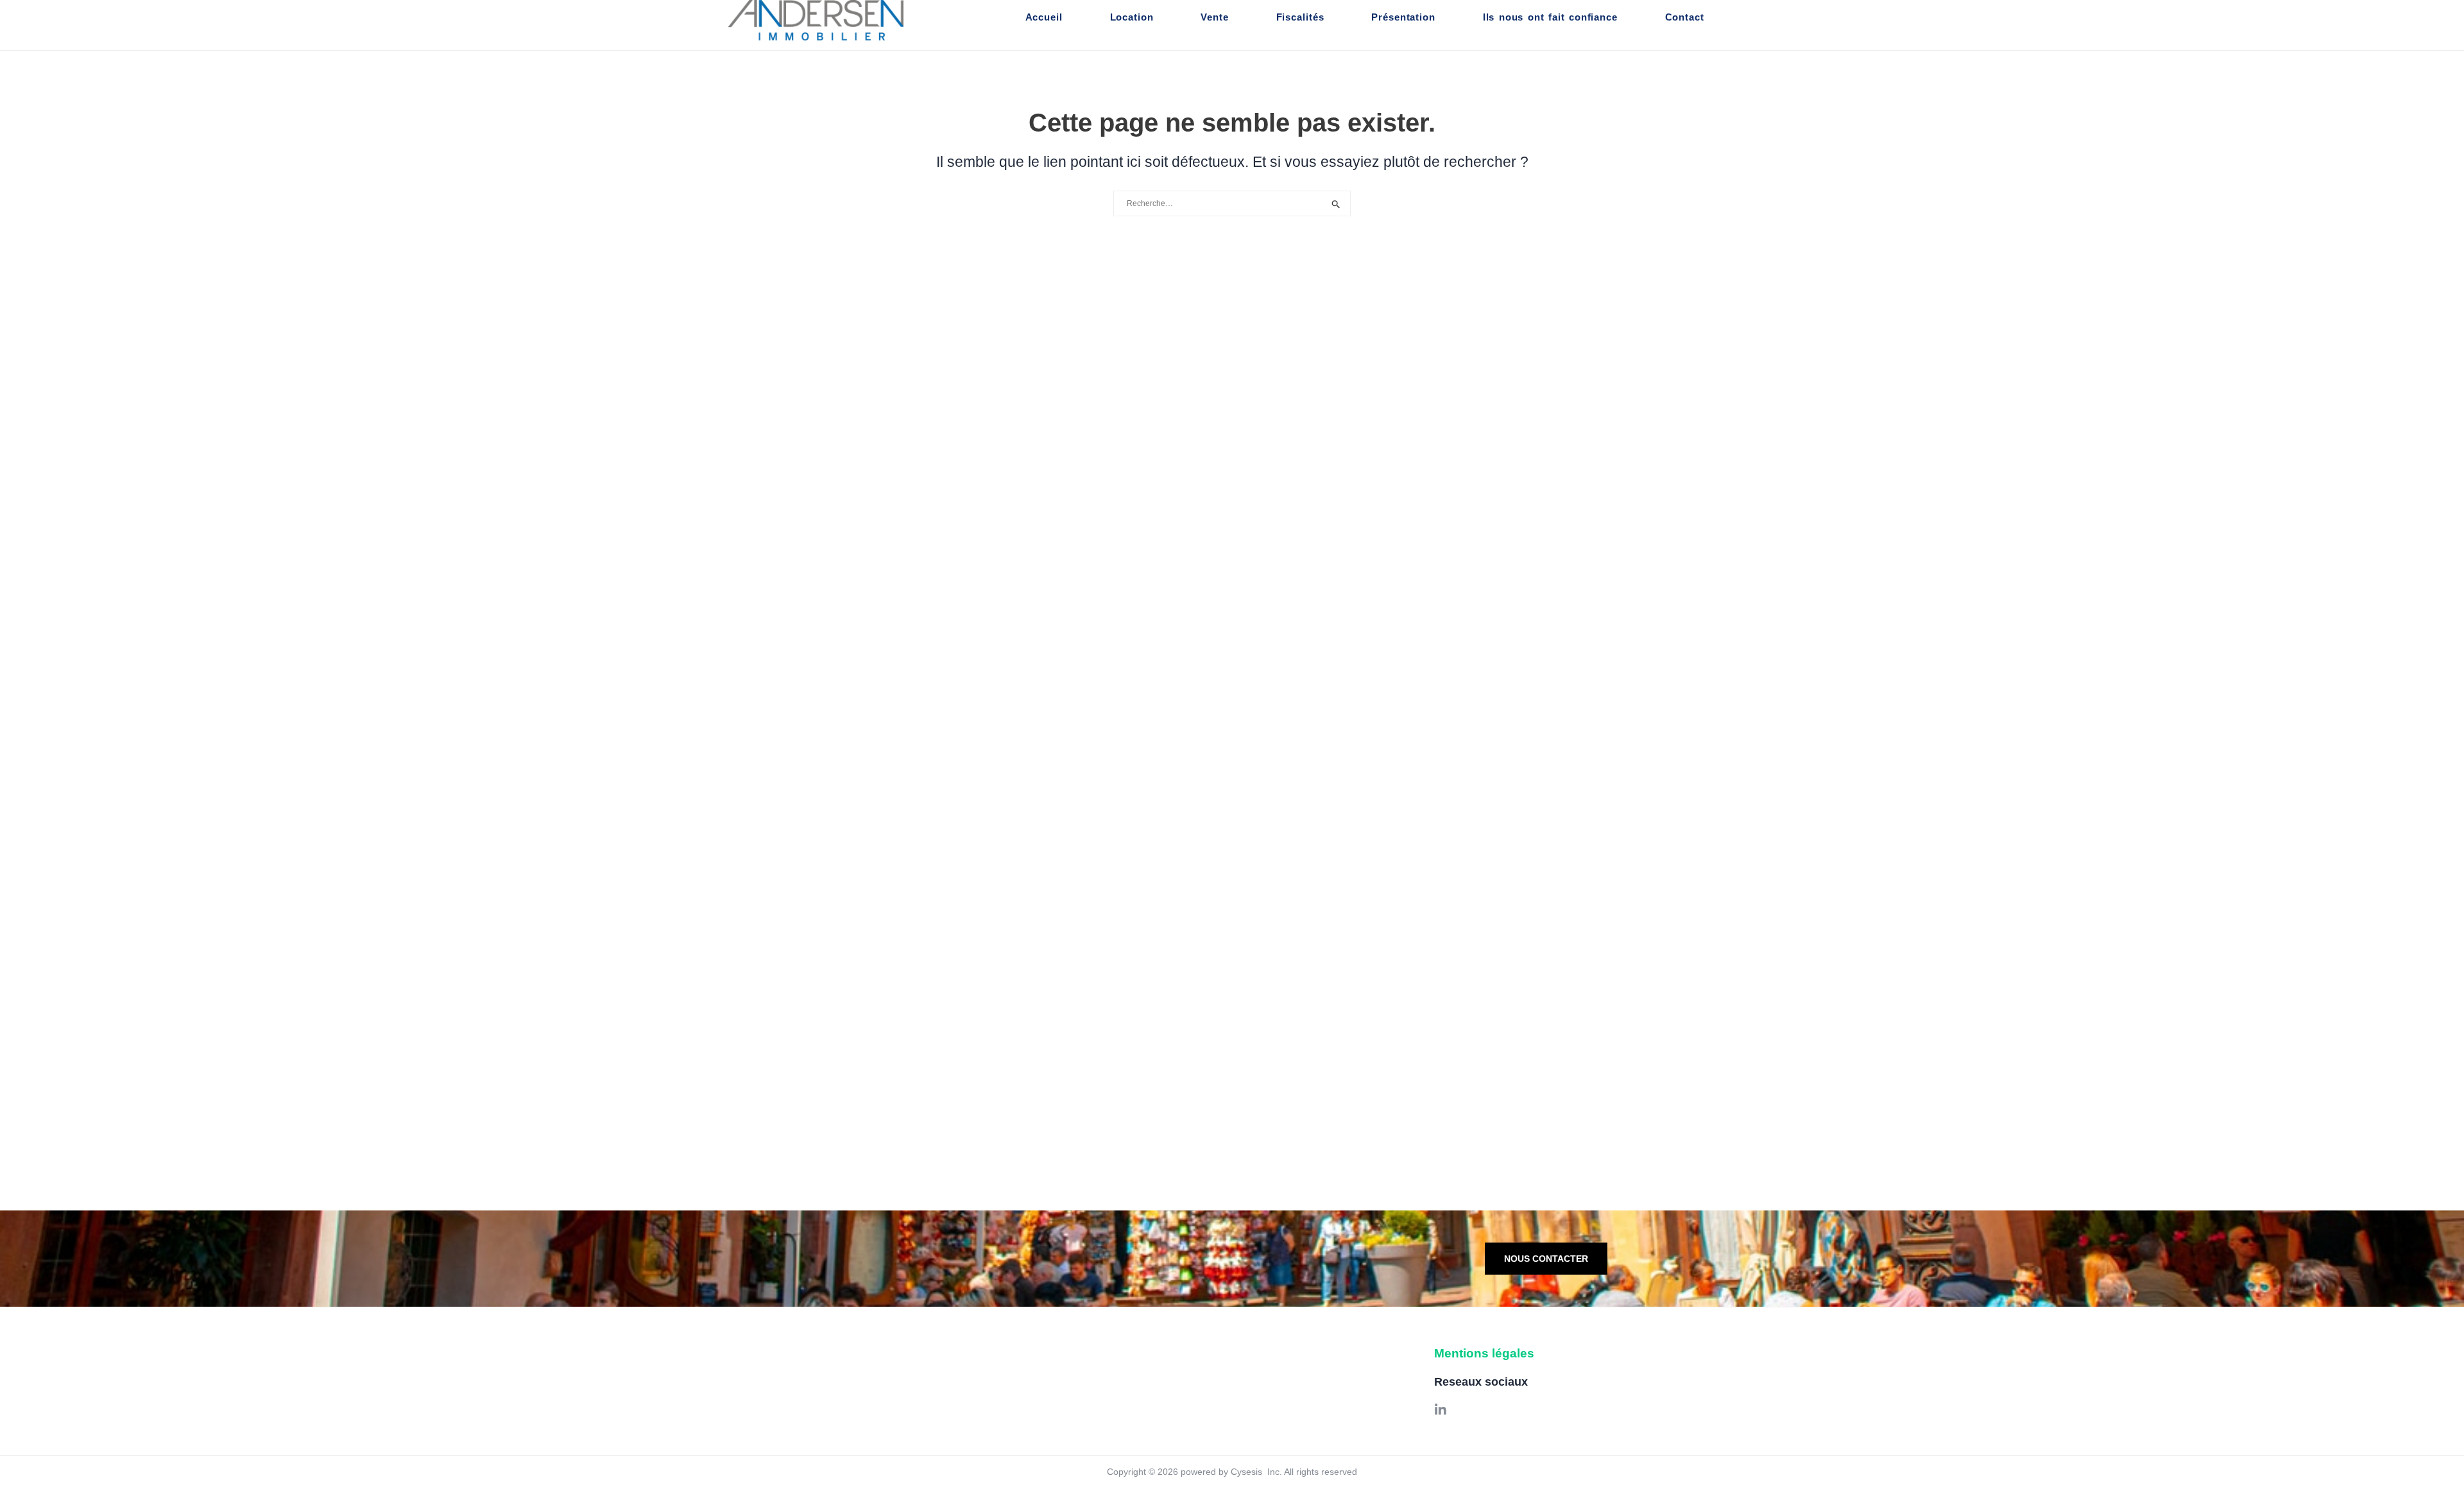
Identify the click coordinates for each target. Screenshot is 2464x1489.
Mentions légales (1484, 1353)
